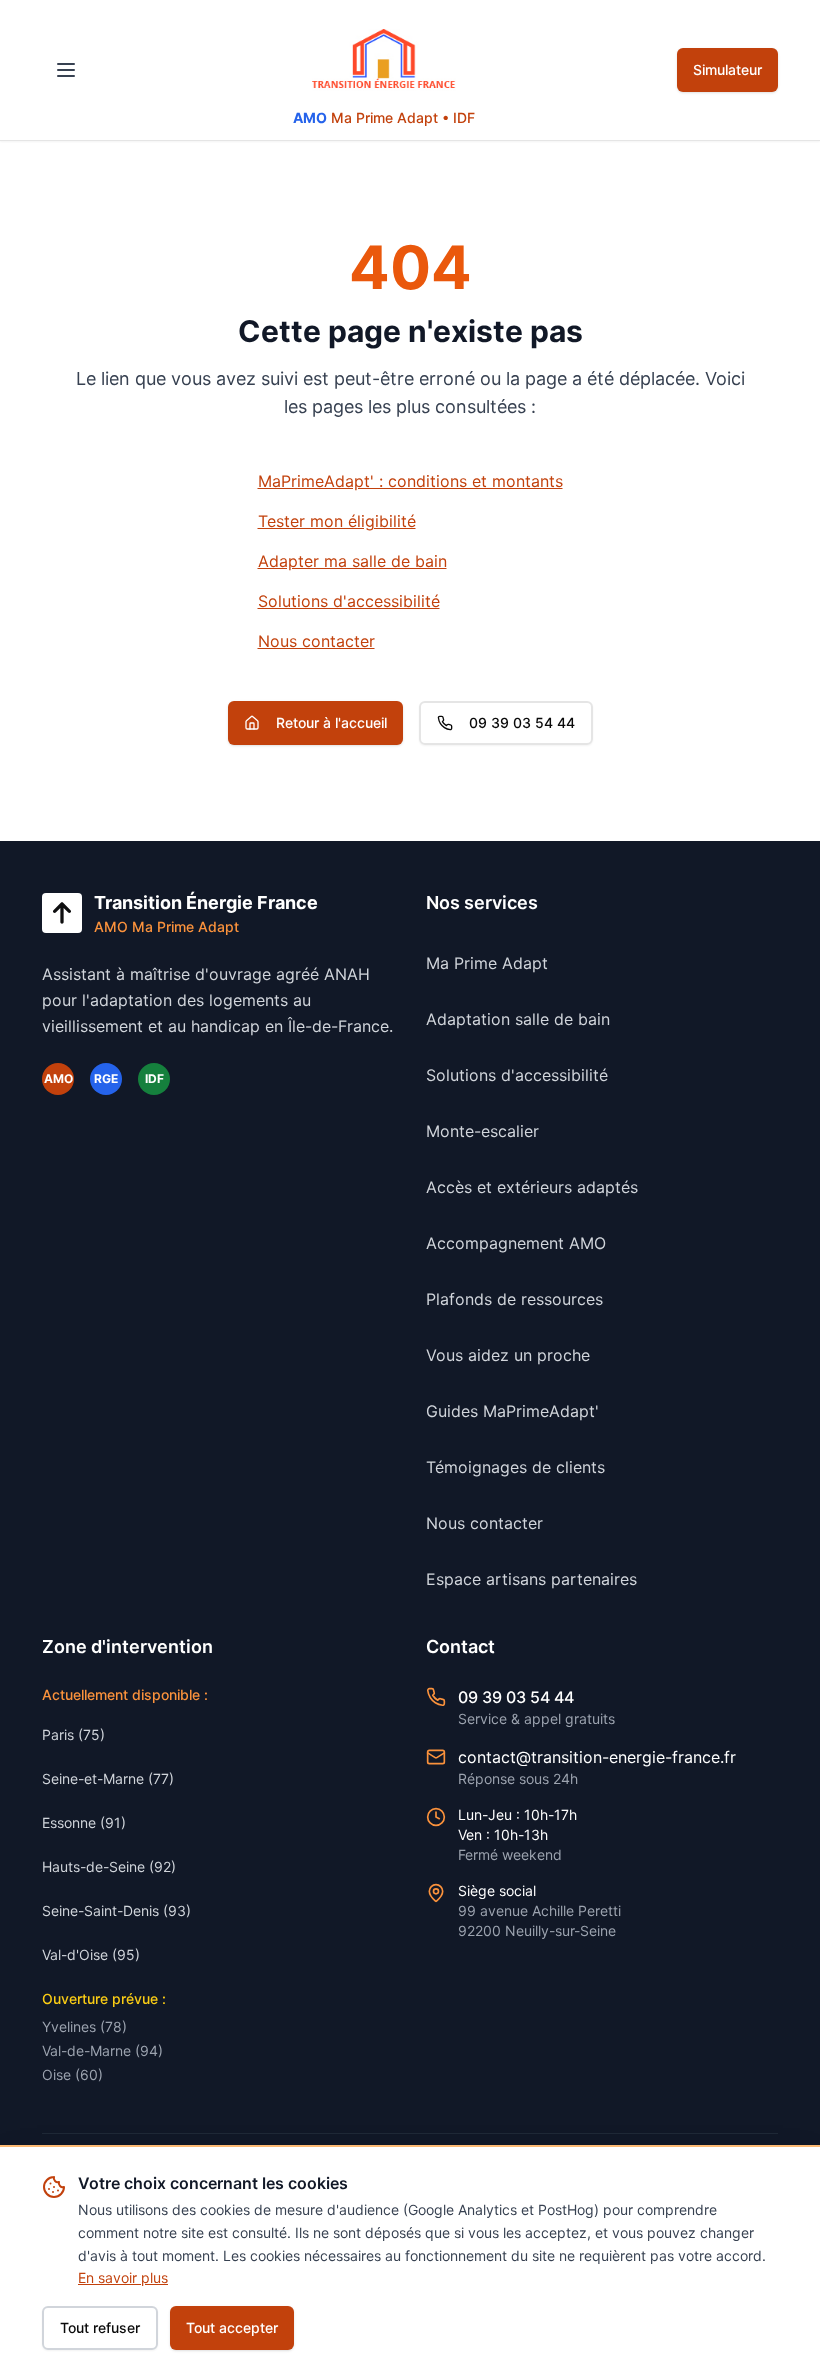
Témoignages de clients (515, 1467)
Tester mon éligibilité (337, 521)
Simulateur (727, 69)
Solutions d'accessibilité (349, 601)
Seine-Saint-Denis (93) (116, 1910)
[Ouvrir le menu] (66, 70)
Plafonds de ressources (514, 1299)
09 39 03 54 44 (522, 722)
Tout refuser (100, 2327)
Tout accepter (232, 2327)
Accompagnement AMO (516, 1243)
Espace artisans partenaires (531, 1579)
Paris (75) (73, 1734)
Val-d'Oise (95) (91, 1954)
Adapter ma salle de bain (352, 561)
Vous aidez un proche (508, 1355)
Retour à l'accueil (331, 722)
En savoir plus (123, 2277)
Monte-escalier (482, 1131)
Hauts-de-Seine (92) (109, 1866)
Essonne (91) (84, 1822)
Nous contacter (316, 641)
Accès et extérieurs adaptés (532, 1187)
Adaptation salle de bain (518, 1019)
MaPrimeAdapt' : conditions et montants (410, 481)
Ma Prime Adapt (487, 963)
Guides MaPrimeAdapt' (512, 1411)
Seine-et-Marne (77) (108, 1778)
